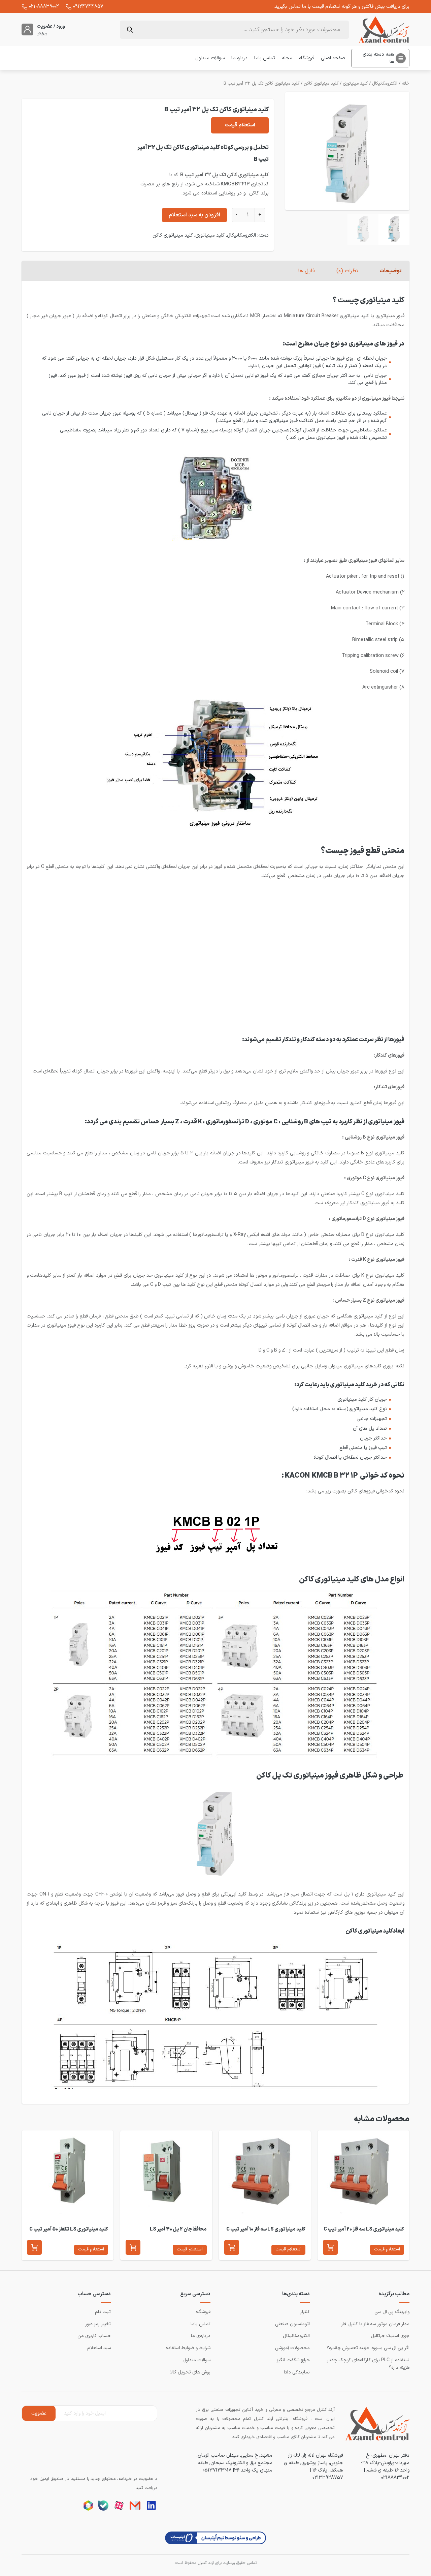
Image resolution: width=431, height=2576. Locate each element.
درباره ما (239, 58)
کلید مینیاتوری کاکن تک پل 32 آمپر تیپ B (261, 84)
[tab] (390, 271)
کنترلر (305, 2312)
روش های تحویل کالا (190, 2372)
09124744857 (88, 6)
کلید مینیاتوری (355, 84)
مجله (287, 58)
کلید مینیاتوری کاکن (321, 84)
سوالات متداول (210, 58)
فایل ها (306, 271)
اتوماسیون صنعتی (292, 2324)
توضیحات (390, 271)
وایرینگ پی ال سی (392, 2312)
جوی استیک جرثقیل (390, 2336)
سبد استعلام (99, 2348)
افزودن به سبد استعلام (194, 215)
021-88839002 (44, 6)
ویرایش (42, 34)
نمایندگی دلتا (297, 2372)
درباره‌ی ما (201, 2336)
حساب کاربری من (94, 2336)
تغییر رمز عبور (98, 2324)
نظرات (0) (347, 271)
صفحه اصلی (333, 58)
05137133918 (217, 2470)
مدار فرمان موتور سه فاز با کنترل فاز (375, 2324)
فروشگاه (307, 58)
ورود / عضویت (51, 26)
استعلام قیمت (240, 125)
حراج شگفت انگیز (293, 2360)
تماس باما (265, 58)
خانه (406, 84)
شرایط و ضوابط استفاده (188, 2348)
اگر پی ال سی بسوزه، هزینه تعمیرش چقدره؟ (368, 2348)
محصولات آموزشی (292, 2348)
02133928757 (328, 2478)
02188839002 (395, 2478)
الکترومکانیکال (385, 84)
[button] (330, 2247)
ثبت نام (103, 2312)
